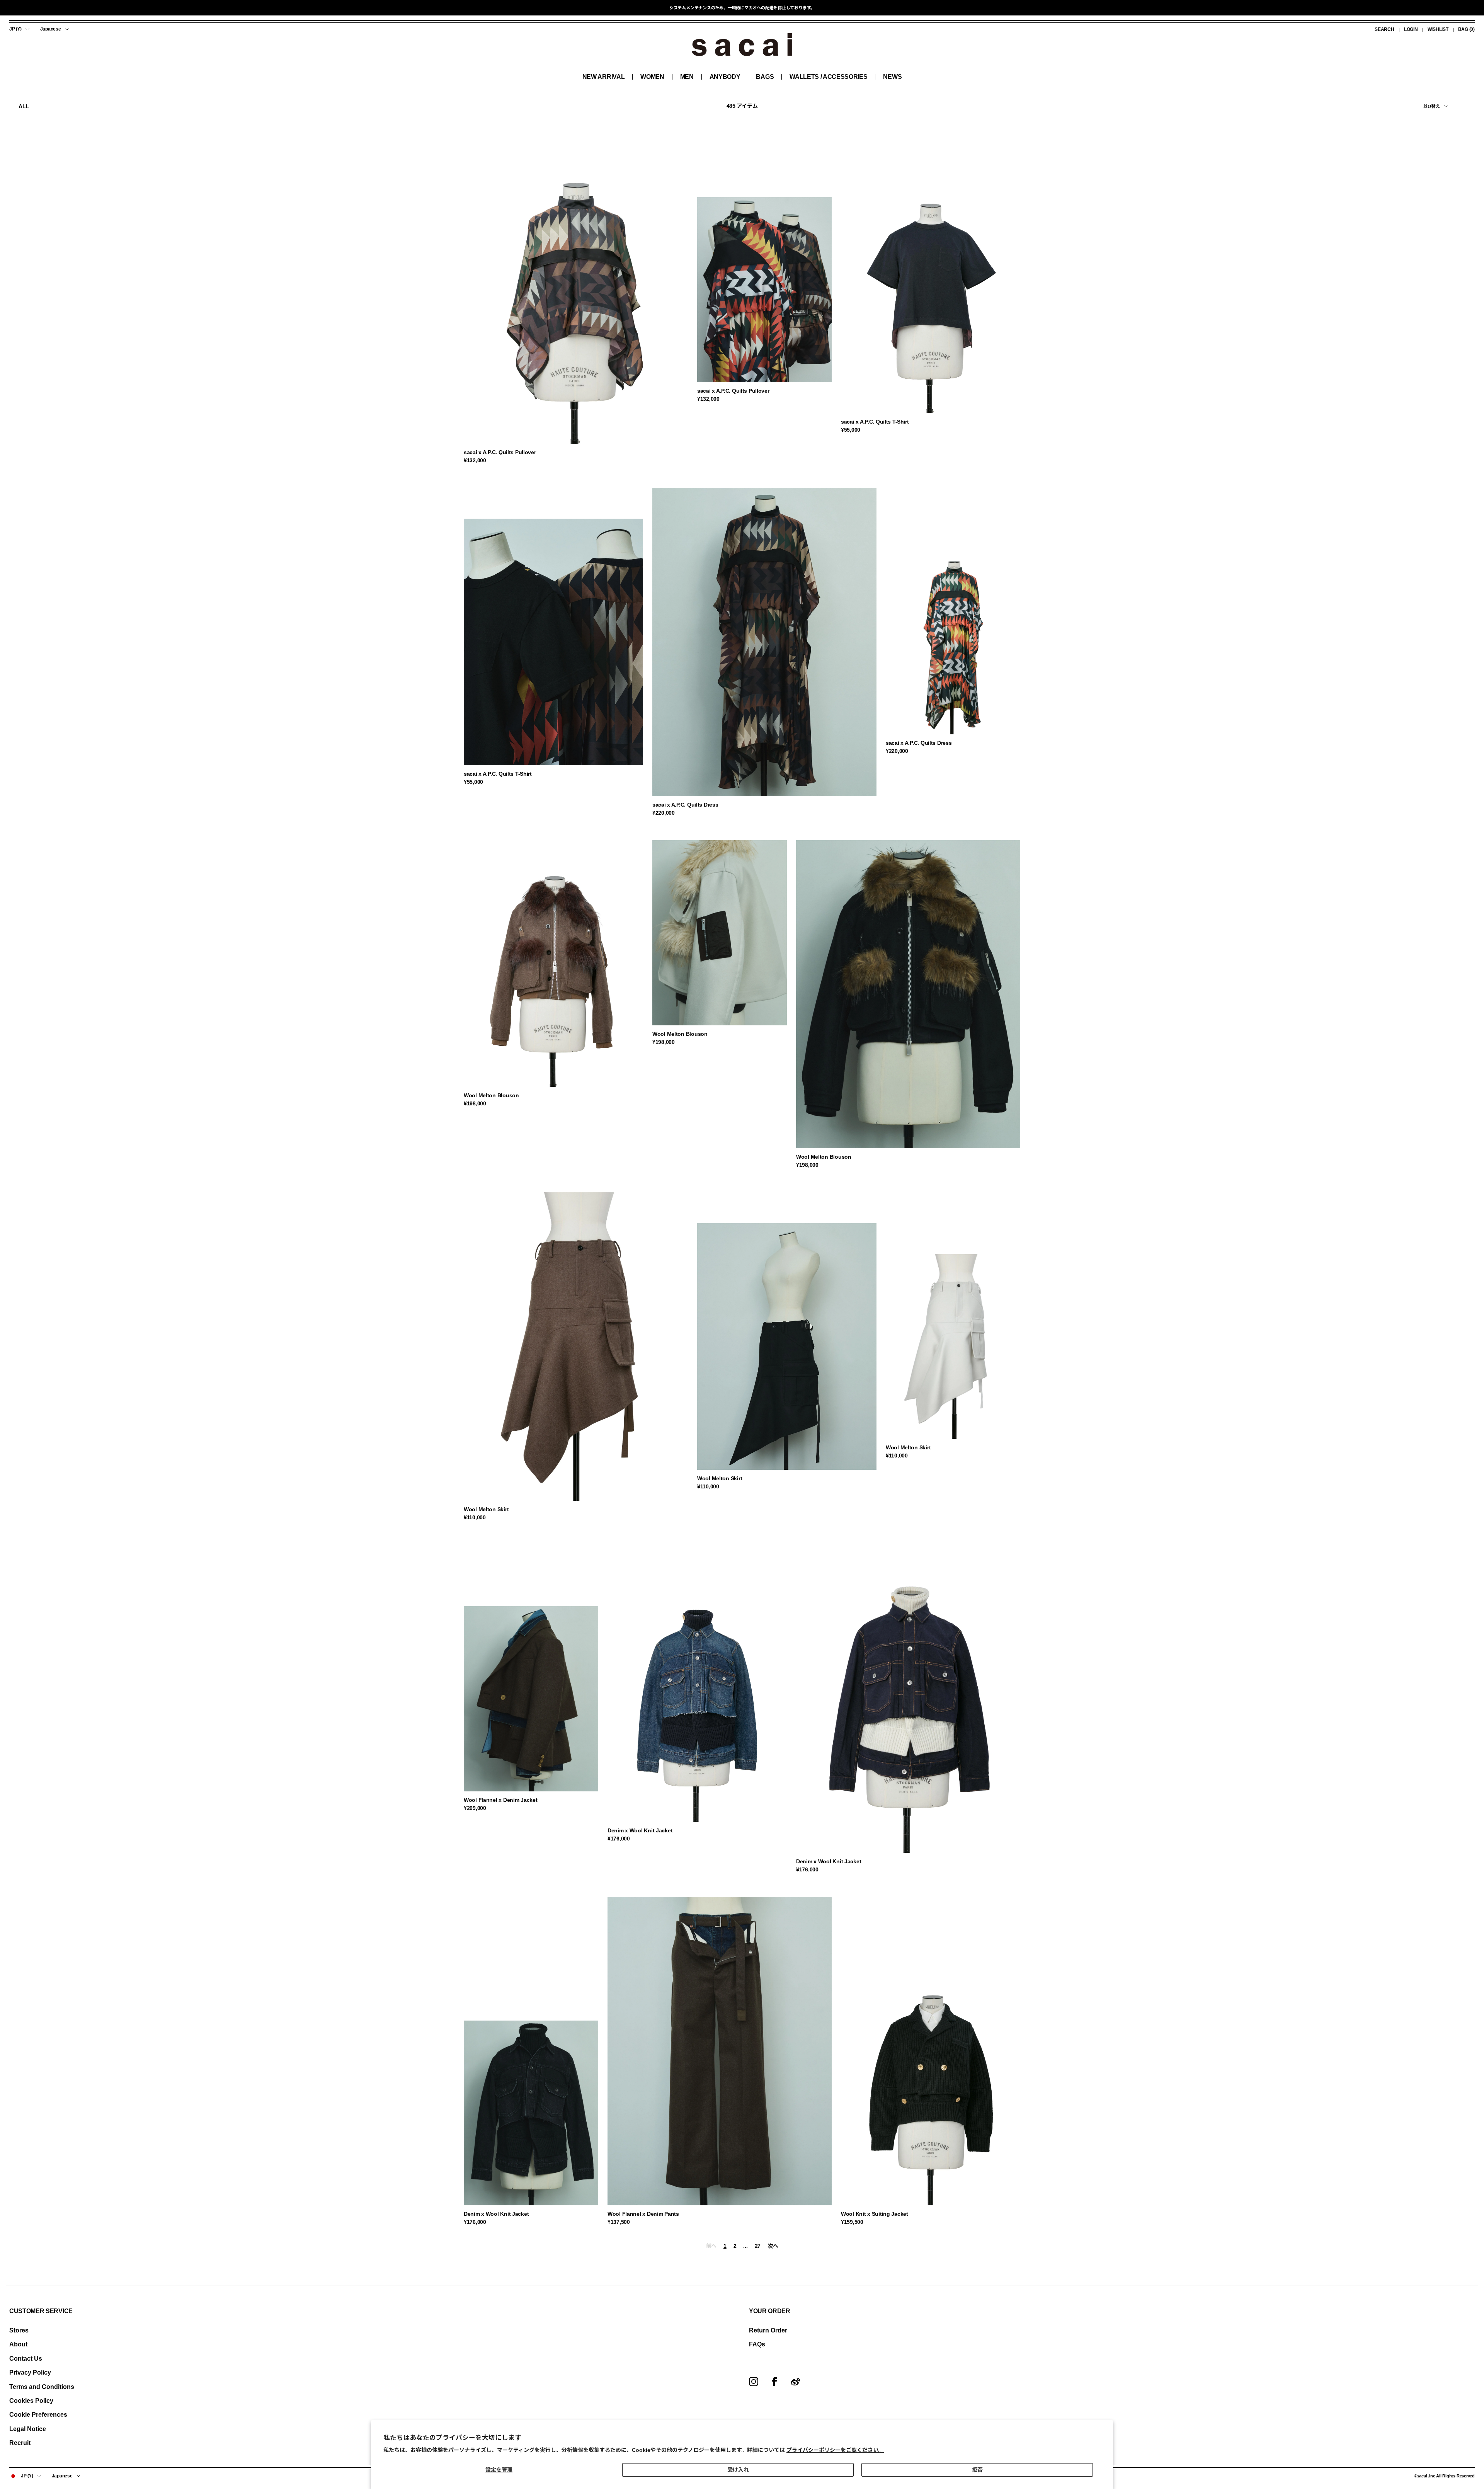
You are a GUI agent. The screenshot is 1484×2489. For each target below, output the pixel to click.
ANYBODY (725, 77)
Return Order (768, 2330)
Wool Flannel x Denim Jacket (500, 1800)
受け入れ (738, 2470)
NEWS (892, 77)
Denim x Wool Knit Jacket (640, 1830)
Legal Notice (28, 2429)
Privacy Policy (30, 2372)
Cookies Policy (31, 2401)
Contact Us (26, 2359)
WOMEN (652, 77)
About (18, 2344)
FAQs (757, 2344)
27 (758, 2246)
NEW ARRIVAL (603, 77)
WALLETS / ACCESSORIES (828, 77)
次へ (773, 2246)
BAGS (765, 77)
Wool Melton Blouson (491, 1095)
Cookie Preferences (38, 2415)
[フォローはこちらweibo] (795, 2382)
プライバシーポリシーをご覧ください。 (835, 2450)
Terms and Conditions (42, 2387)
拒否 (977, 2470)
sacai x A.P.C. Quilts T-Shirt (875, 422)
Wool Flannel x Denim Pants (643, 2214)
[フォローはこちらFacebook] (774, 2382)
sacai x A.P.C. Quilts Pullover (500, 452)
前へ (711, 2246)
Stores (19, 2330)
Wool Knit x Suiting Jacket (875, 2214)
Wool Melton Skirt (486, 1509)
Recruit (20, 2443)
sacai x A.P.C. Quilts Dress (685, 805)
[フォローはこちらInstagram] (754, 2382)
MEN (687, 77)
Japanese (51, 29)
